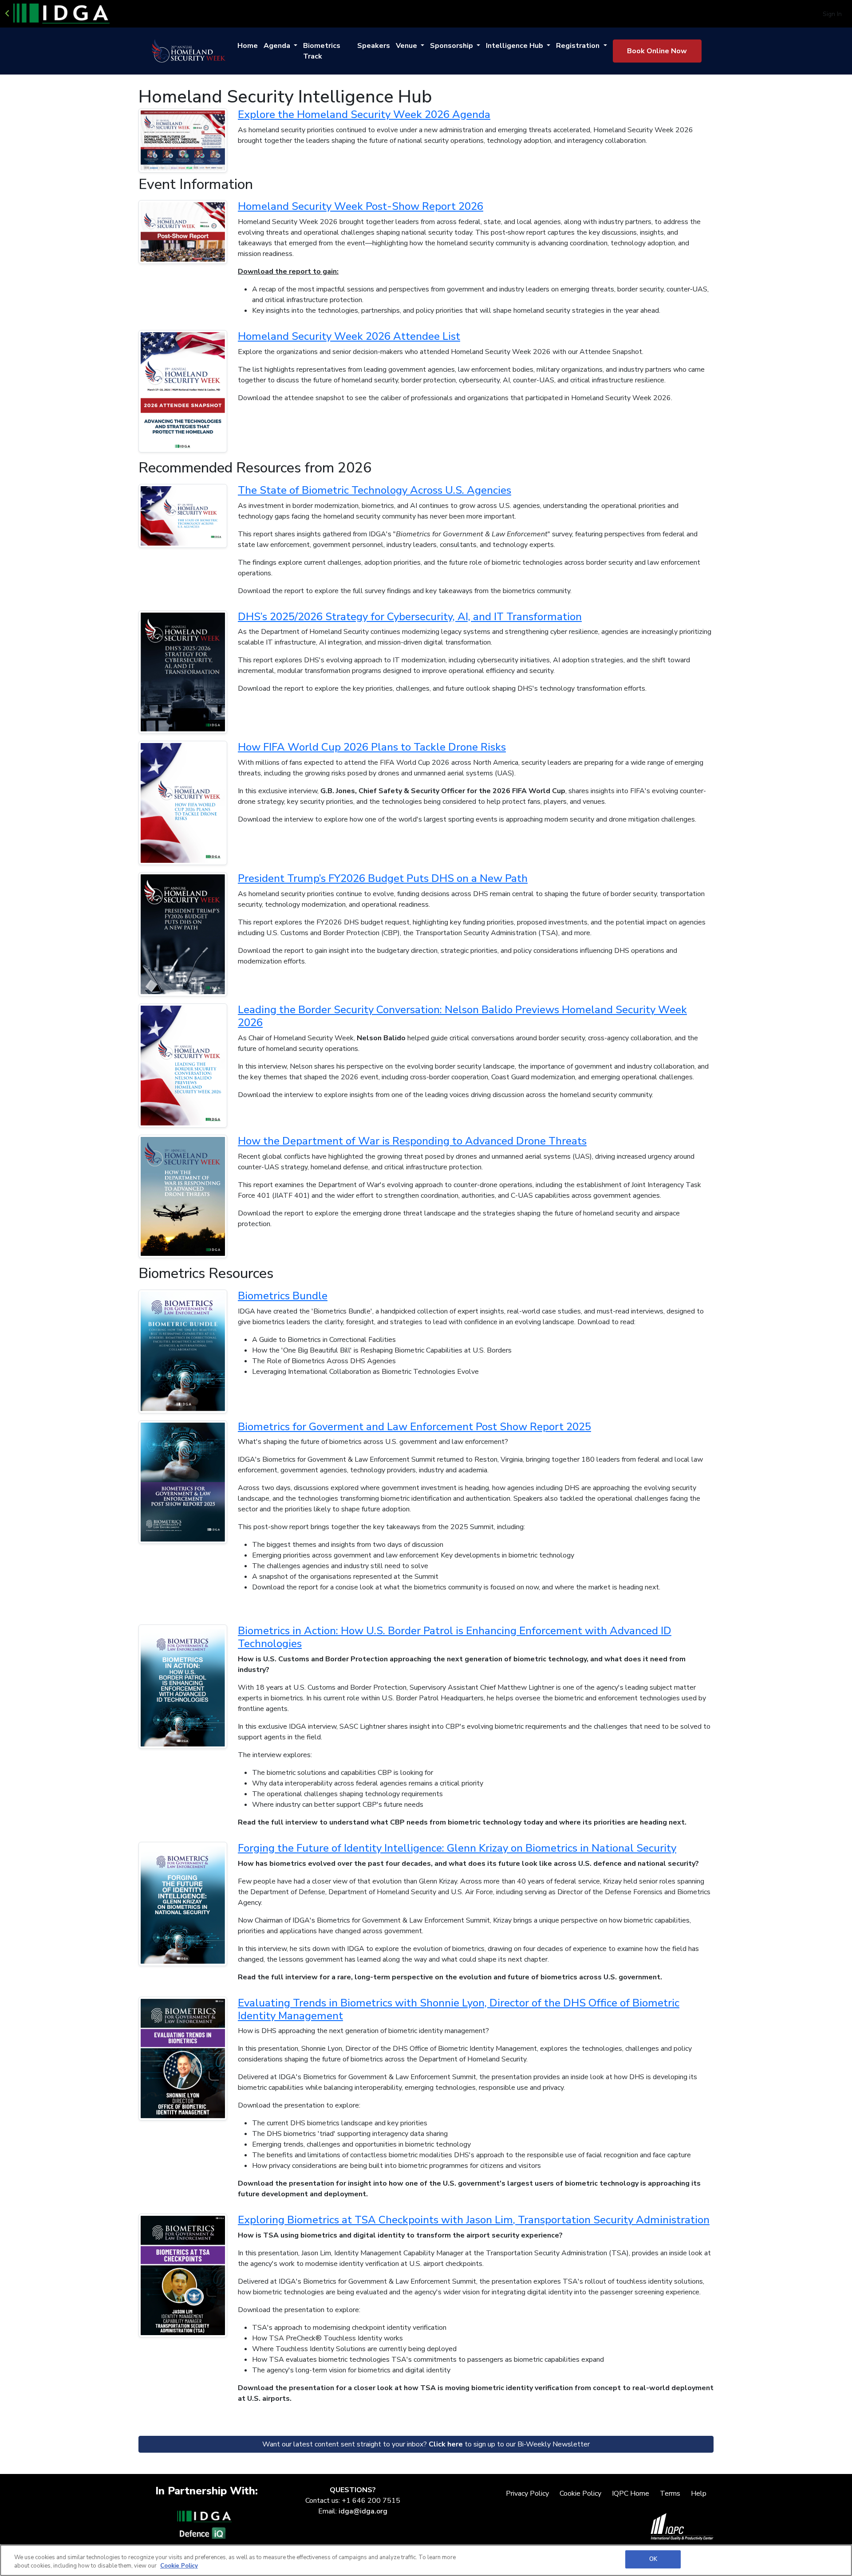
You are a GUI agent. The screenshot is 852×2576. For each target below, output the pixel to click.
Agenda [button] (278, 46)
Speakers (374, 46)
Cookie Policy (580, 2493)
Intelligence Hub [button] (515, 46)
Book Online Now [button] (657, 51)
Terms (670, 2493)
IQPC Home (631, 2493)
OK (653, 2559)
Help (699, 2493)
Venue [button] (407, 46)
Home (248, 46)
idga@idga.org (363, 2511)
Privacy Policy (527, 2493)
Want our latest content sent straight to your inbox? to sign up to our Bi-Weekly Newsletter (426, 2444)
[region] (426, 2560)
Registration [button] (579, 46)
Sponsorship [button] (452, 46)
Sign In (832, 14)
